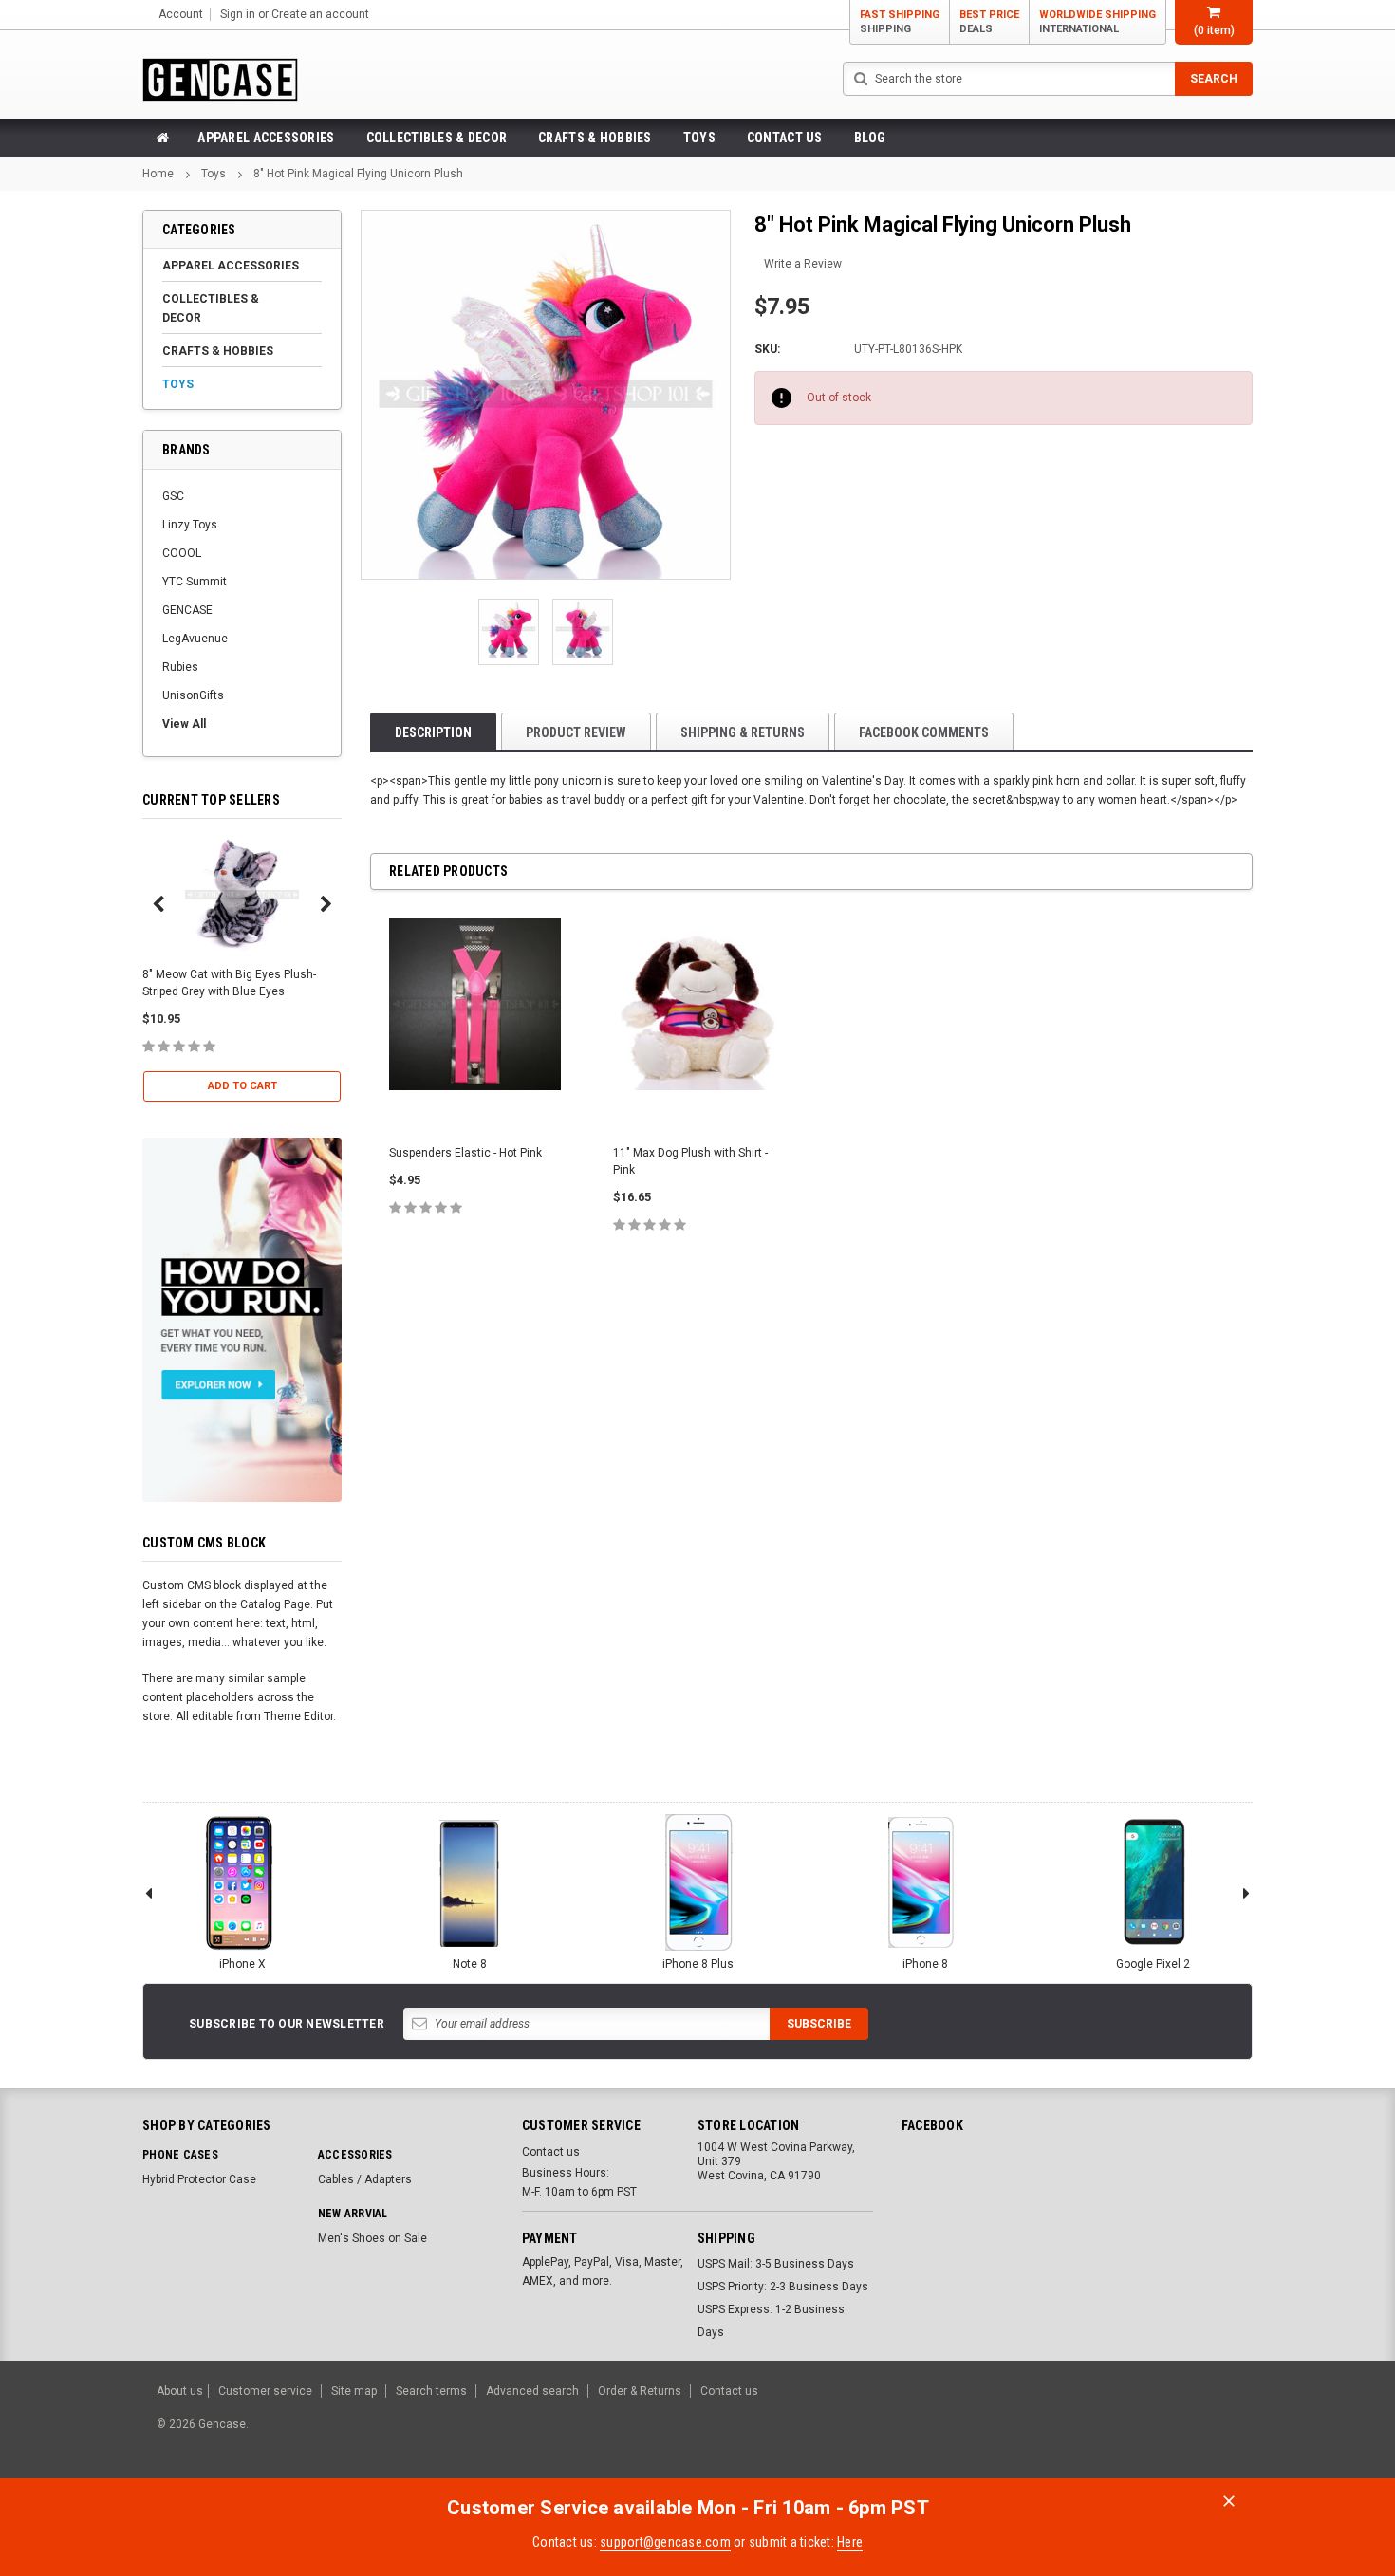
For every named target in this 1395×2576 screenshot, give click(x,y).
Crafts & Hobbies (595, 138)
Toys (699, 138)
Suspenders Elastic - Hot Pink (465, 1153)
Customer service (265, 2391)
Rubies (180, 667)
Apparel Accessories (266, 138)
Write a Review (803, 264)
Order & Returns (640, 2391)
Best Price (989, 22)
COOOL (182, 553)
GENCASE (187, 610)
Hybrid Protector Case (199, 2179)
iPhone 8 (925, 1964)
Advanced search (532, 2391)
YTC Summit (195, 582)
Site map (354, 2391)
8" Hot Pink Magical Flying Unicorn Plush (358, 174)
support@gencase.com (665, 2542)
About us (180, 2391)
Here (850, 2542)
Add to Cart (242, 1086)
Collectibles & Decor (437, 138)
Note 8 (470, 1964)
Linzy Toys (190, 525)
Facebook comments (924, 732)
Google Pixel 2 (1153, 1964)
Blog (870, 138)
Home (158, 174)
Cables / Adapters (365, 2179)
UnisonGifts (193, 695)
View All (184, 724)
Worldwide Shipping (1097, 22)
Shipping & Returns (743, 732)
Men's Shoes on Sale (372, 2238)
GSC (173, 496)
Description (433, 732)
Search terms (431, 2391)
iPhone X (242, 1964)
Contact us (785, 138)
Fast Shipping (900, 22)
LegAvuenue (195, 639)
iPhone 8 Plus (698, 1964)
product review (576, 732)
